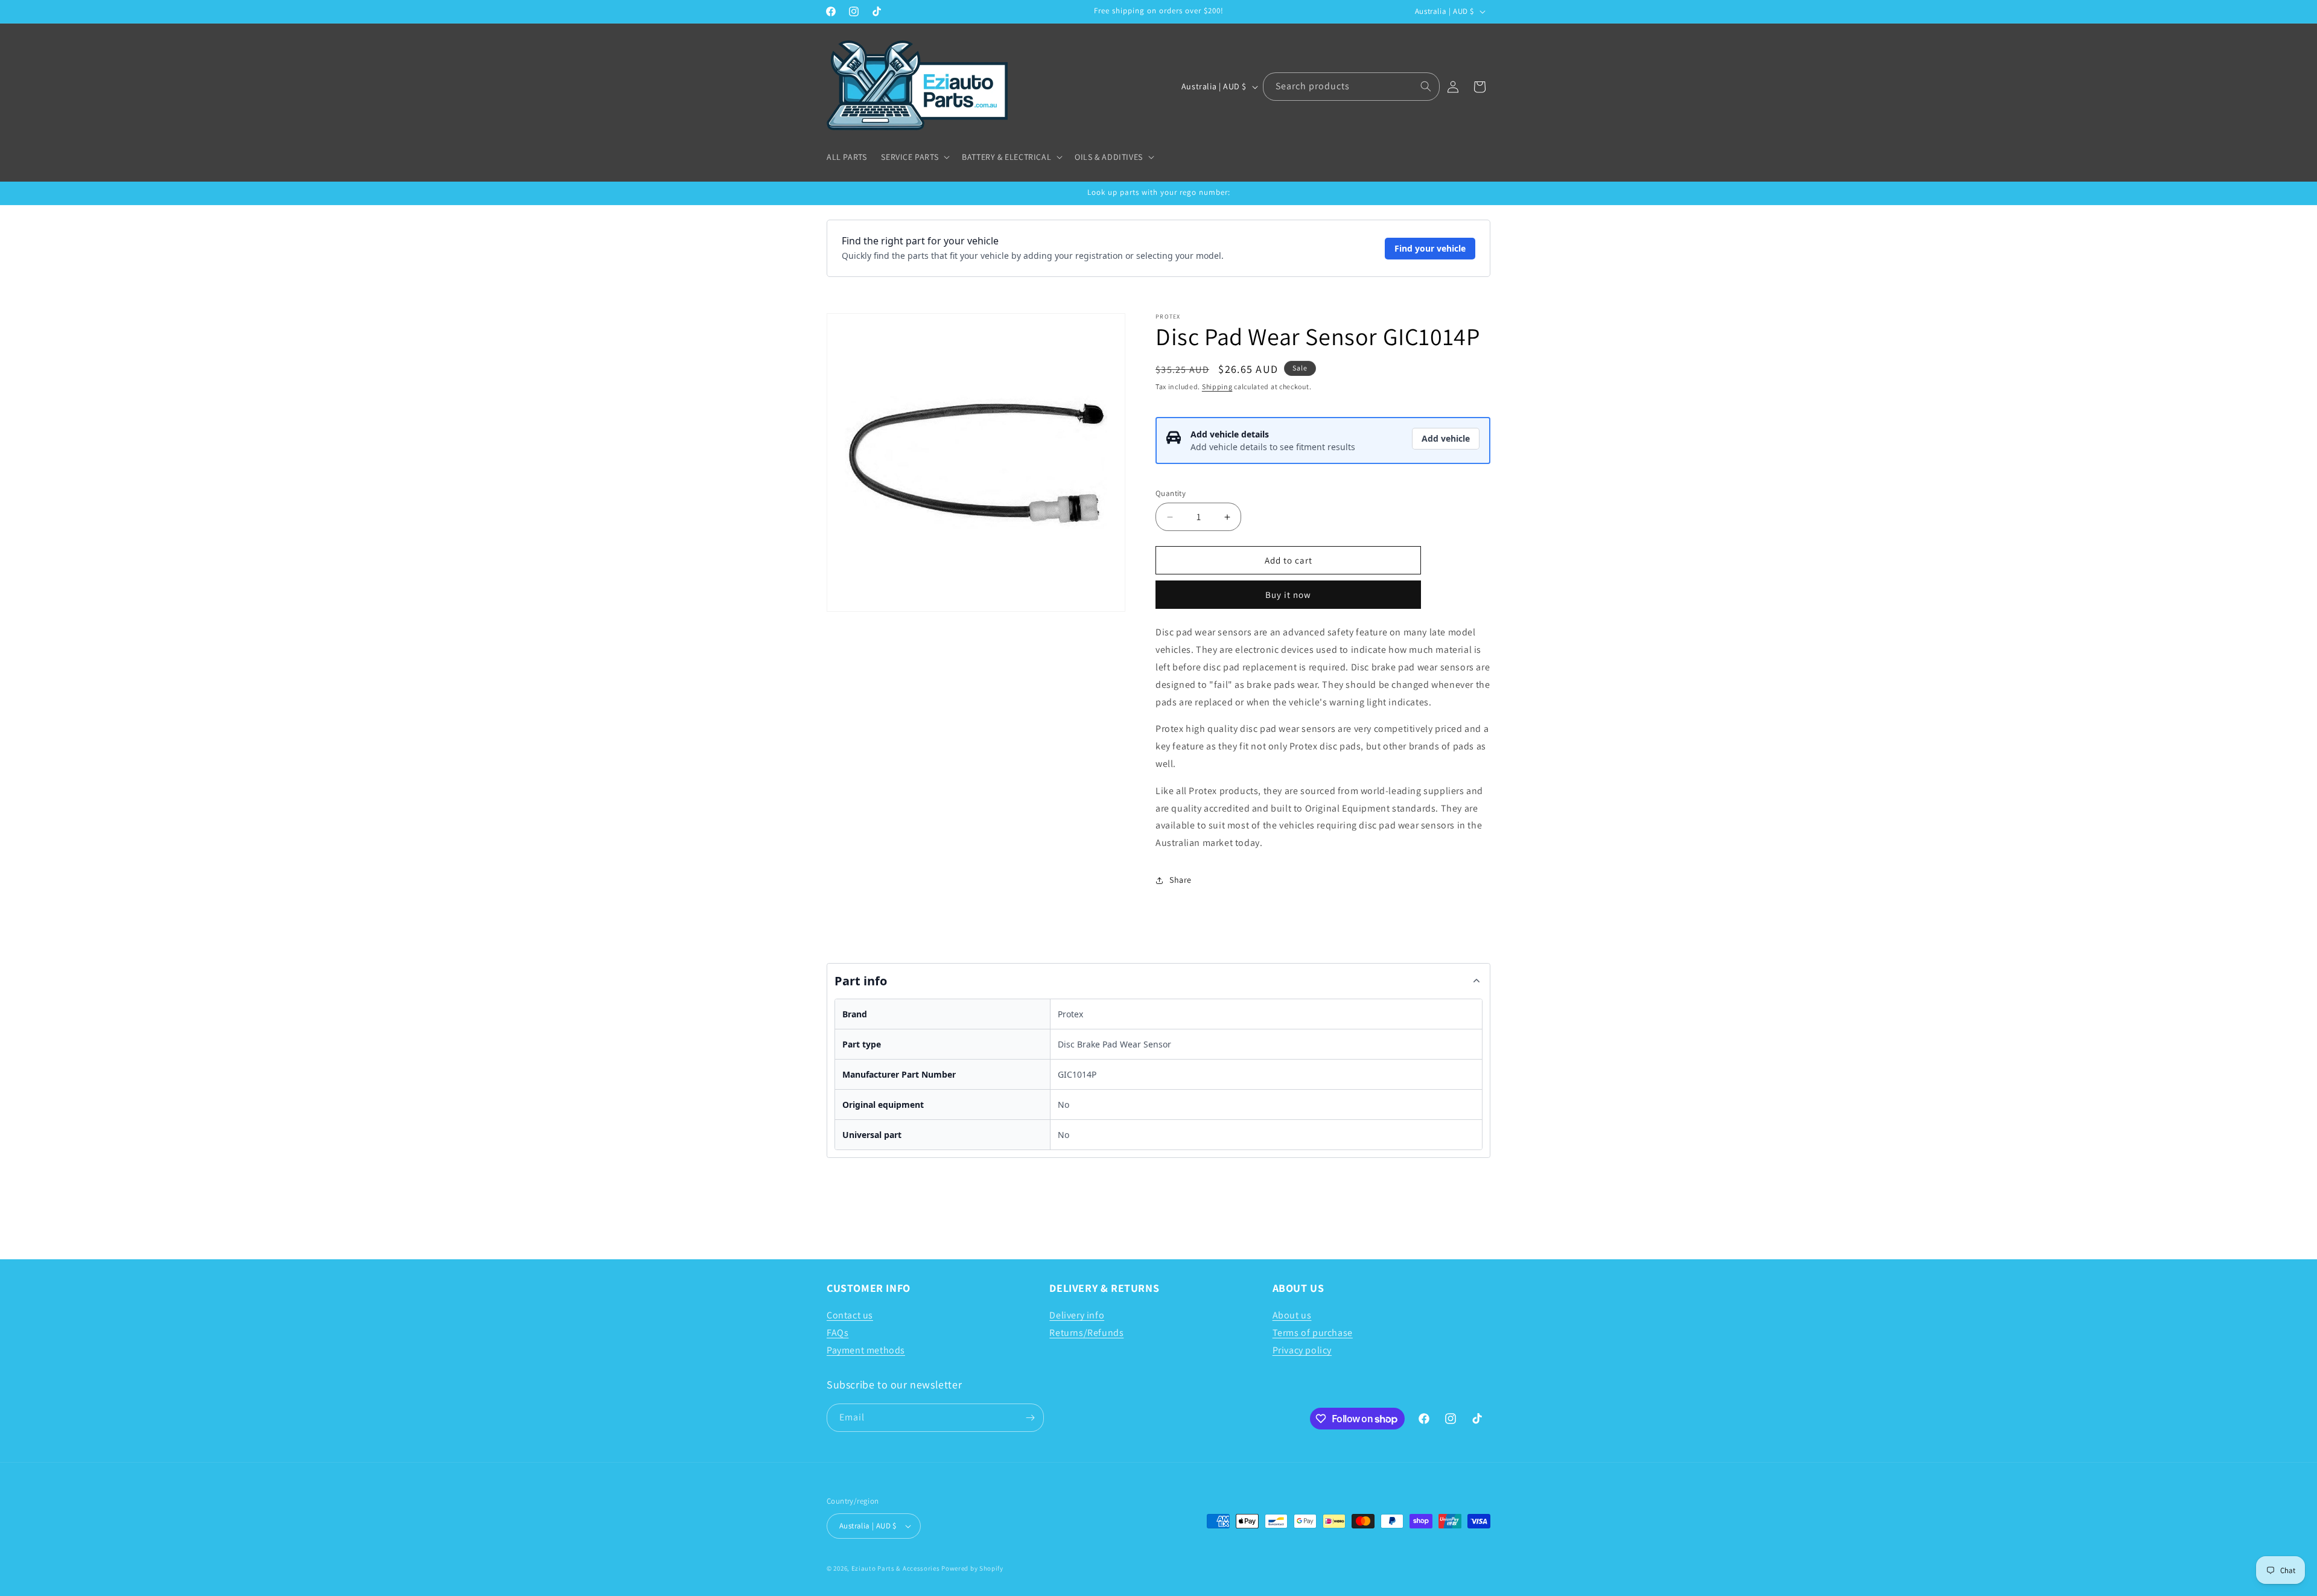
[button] (914, 157)
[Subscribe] (1030, 1418)
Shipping (1217, 386)
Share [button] (1181, 880)
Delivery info (1077, 1315)
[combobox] (1351, 87)
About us (1292, 1315)
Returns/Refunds (1086, 1333)
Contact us (850, 1315)
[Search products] (1426, 86)
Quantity (1171, 493)
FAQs (837, 1333)
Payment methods (866, 1350)
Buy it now (1288, 595)
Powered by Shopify (972, 1568)
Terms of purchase (1313, 1333)
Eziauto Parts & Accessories (896, 1568)
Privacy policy (1302, 1350)
